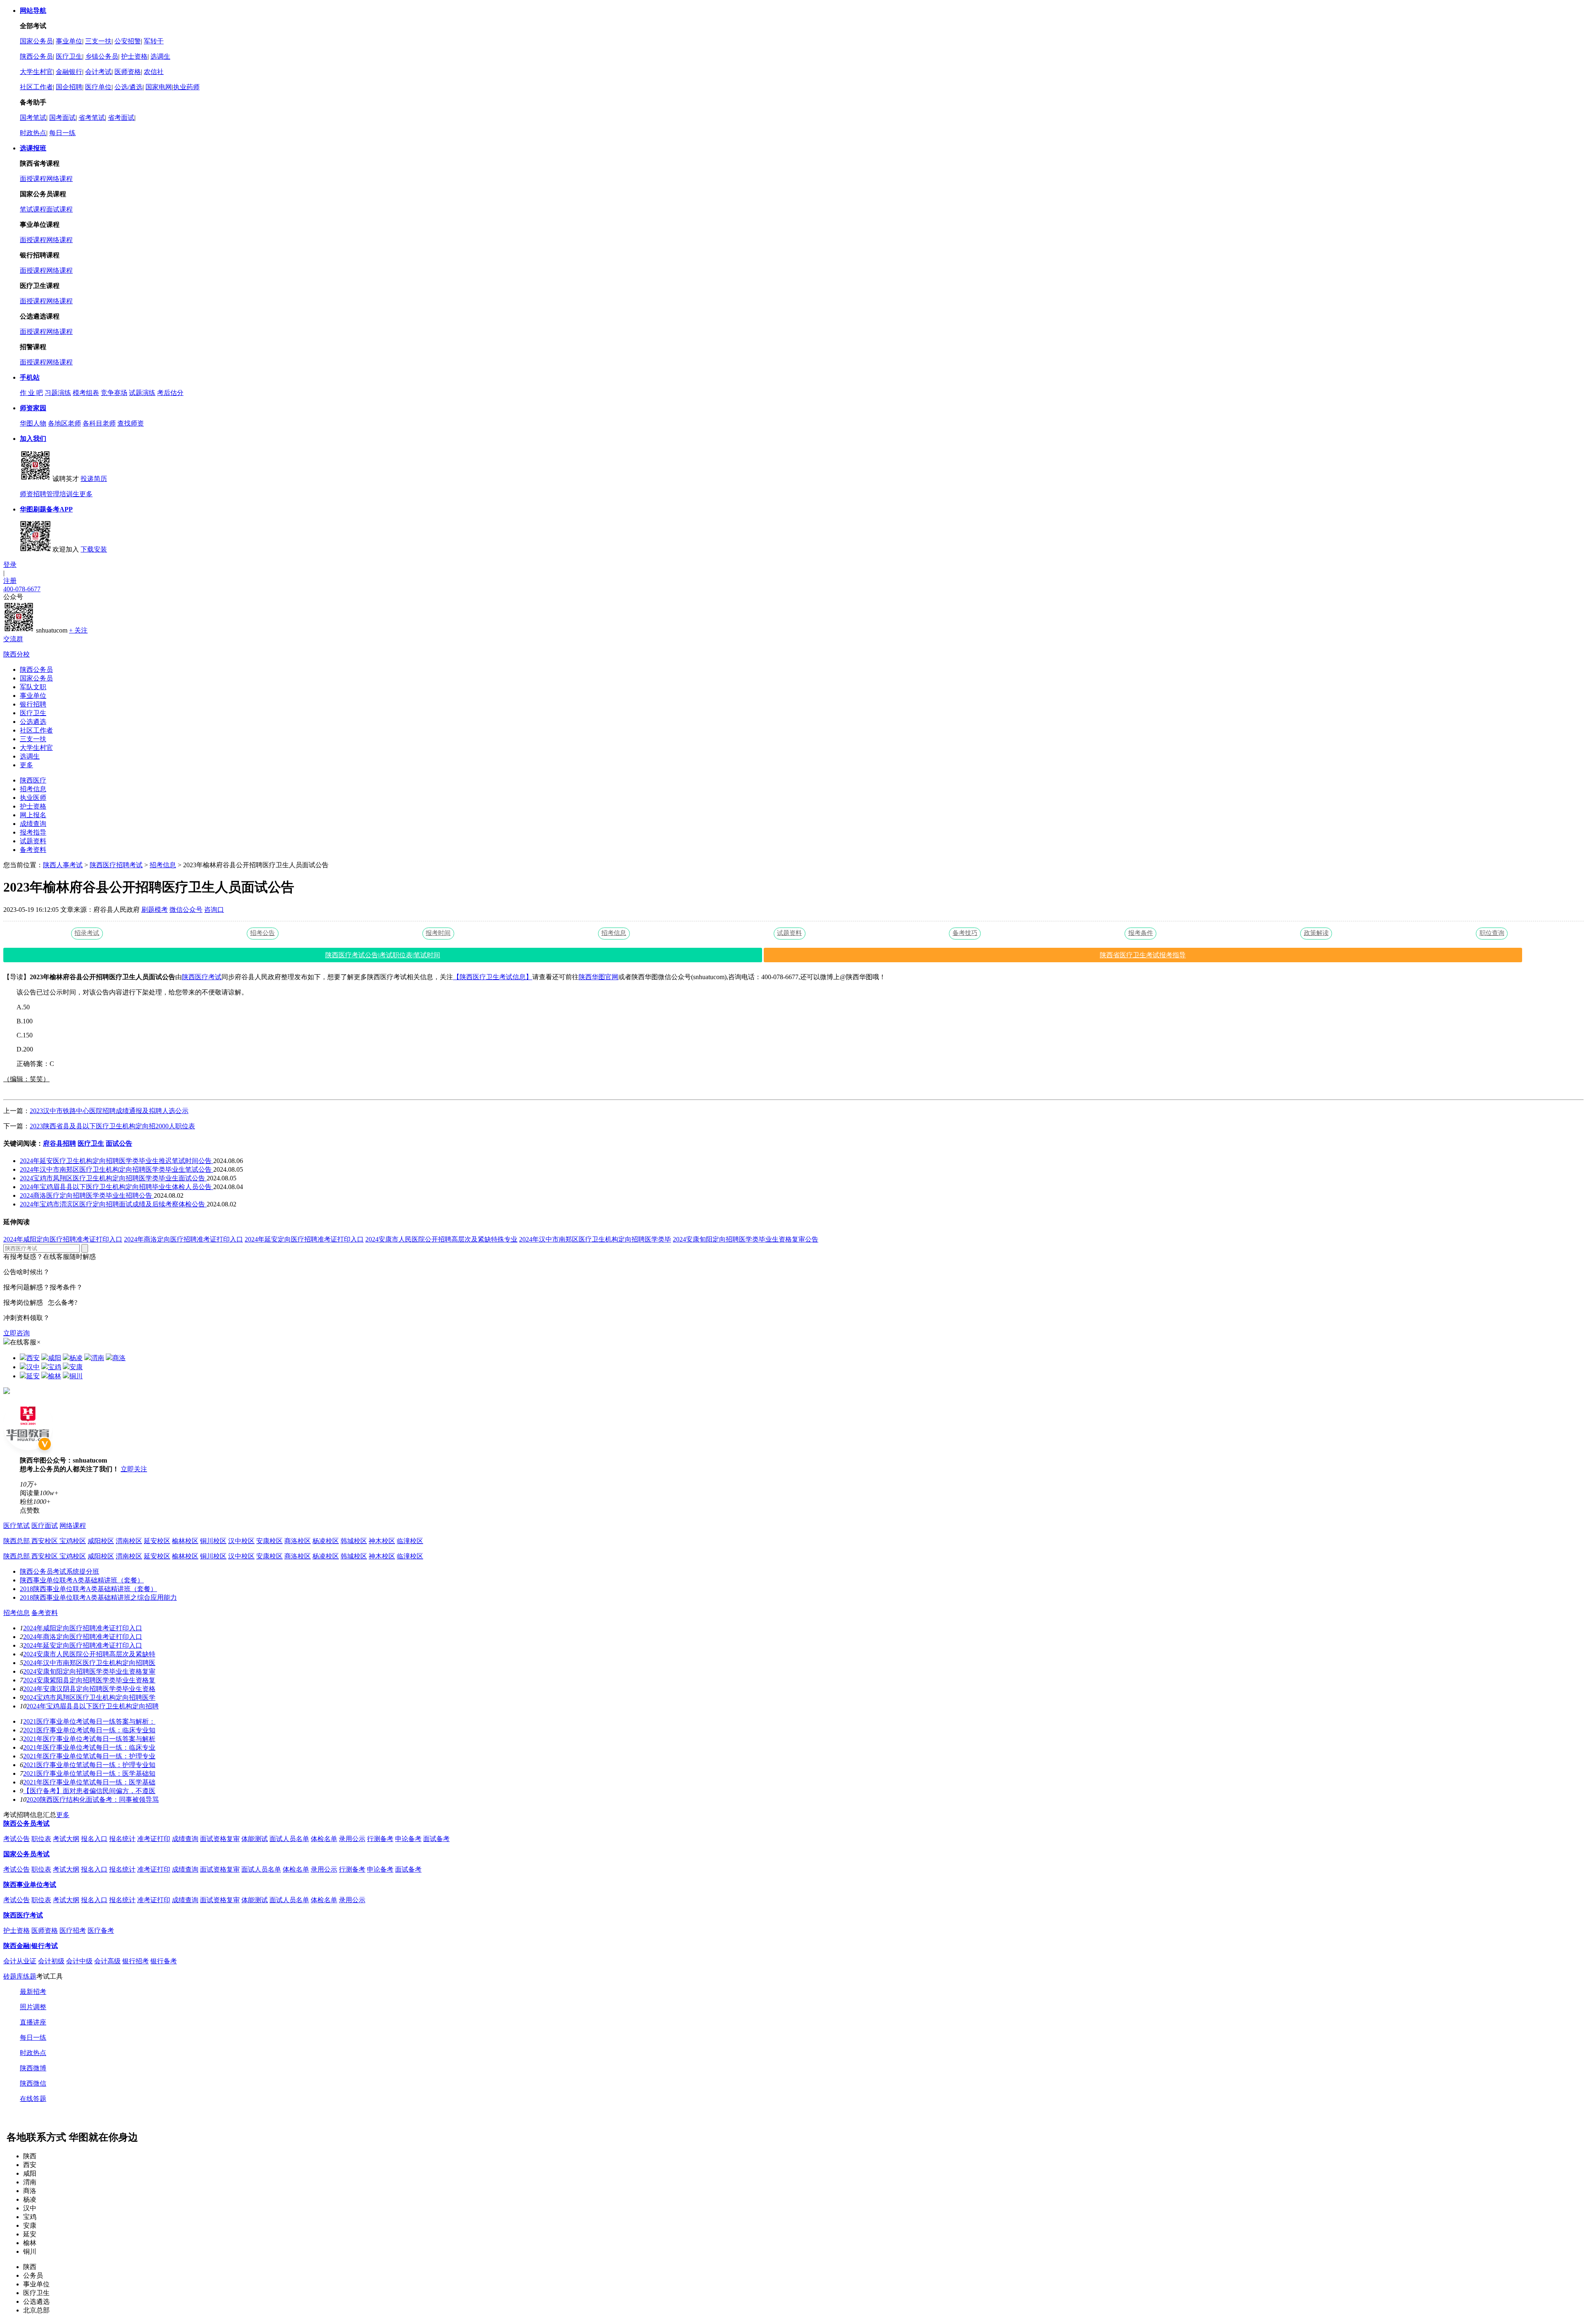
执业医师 (33, 798)
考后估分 (170, 393)
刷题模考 (155, 910)
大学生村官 (36, 72)
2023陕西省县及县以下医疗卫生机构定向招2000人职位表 (112, 1126)
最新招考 (33, 1992)
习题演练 (58, 393)
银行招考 (136, 1961)
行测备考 (380, 1839)
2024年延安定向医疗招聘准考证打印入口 (304, 1239)
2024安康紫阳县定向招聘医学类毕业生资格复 (89, 1680)
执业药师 (186, 87)
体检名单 (324, 1839)
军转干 (154, 41)
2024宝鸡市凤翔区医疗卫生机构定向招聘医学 (89, 1697)
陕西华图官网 (598, 977)
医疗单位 (98, 87)
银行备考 (164, 1961)
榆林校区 (185, 1541)
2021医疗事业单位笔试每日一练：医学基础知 (89, 1773)
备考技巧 (965, 933)
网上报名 (33, 815)
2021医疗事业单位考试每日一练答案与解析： (89, 1721)
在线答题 (33, 2099)
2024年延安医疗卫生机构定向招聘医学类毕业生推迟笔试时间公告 (117, 1161)
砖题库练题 (20, 1976)
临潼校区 (410, 1541)
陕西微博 (33, 2068)
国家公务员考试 (26, 1854)
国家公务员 (36, 41)
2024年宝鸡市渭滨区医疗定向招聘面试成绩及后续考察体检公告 (113, 1204)
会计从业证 (20, 1961)
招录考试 (87, 933)
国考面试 (62, 118)
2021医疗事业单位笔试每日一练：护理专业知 (89, 1765)
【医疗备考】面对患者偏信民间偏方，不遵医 (89, 1791)
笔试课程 (33, 209)
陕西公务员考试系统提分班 (60, 1571)
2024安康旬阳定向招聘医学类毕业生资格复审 (89, 1671)
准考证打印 (154, 1839)
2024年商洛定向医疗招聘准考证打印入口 (183, 1239)
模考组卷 (86, 393)
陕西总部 (17, 1541)
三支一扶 (98, 41)
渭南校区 (129, 1541)
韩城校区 (354, 1541)
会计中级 (79, 1961)
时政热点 (33, 133)
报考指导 (33, 832)
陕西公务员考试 (26, 1823)
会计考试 (98, 72)
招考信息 (33, 789)
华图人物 (33, 423)
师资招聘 (33, 494)
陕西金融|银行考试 (31, 1946)
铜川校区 (213, 1541)
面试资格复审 (220, 1839)
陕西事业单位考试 (30, 1885)
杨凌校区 (326, 1541)
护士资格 (134, 56)
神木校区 (382, 1541)
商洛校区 (298, 1541)
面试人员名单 (289, 1839)
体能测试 (255, 1839)
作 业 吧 (31, 393)
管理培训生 (63, 494)
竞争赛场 (114, 393)
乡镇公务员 (102, 56)
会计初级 (51, 1961)
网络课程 (60, 179)
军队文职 (33, 687)
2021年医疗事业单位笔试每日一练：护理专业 (89, 1756)
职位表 (41, 1839)
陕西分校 (17, 654)
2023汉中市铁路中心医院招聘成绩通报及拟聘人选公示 (109, 1111)
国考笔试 (33, 118)
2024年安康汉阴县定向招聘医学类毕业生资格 (89, 1689)
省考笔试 (92, 118)
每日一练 (62, 133)
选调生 (160, 56)
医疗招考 (73, 1930)
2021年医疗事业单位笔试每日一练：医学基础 (89, 1782)
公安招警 (128, 41)
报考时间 (438, 933)
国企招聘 (69, 87)
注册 (10, 581)
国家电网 (159, 87)
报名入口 (94, 1839)
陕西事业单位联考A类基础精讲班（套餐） (82, 1580)
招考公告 (262, 933)
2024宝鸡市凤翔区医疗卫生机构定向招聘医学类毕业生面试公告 (113, 1178)
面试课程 (60, 209)
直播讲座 (33, 2022)
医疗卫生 (69, 56)
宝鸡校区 (73, 1541)
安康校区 (269, 1541)
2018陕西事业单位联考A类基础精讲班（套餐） (88, 1589)
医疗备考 (101, 1930)
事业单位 (69, 41)
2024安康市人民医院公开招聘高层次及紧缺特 (89, 1654)
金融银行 (69, 72)
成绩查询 (33, 824)
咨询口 (214, 910)
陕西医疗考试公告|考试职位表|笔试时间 (383, 955)
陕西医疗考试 (202, 977)
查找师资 (131, 423)
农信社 (154, 72)
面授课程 (33, 179)
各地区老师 (64, 423)
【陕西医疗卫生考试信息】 (493, 977)
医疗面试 (45, 1526)
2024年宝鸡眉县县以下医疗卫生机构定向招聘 (93, 1706)
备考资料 (33, 850)
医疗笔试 (17, 1526)
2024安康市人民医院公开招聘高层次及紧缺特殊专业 (441, 1239)
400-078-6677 (22, 589)
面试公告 (119, 1143)
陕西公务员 (36, 56)
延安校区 (157, 1541)
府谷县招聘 (60, 1143)
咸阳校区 (101, 1541)
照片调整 (33, 2007)
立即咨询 (17, 1333)
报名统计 (122, 1839)
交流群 (13, 639)
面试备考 (436, 1839)
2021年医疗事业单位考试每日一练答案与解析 (89, 1739)
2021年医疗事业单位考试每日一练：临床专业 (89, 1747)
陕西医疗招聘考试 (116, 865)
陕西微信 (33, 2083)
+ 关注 (78, 630)
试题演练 (142, 393)
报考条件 (1141, 933)
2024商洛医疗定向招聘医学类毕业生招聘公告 (87, 1195)
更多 (86, 494)
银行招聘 (33, 704)
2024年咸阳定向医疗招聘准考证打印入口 (63, 1239)
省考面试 (121, 118)
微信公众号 (186, 910)
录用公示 (352, 1839)
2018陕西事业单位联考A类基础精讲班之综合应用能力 (98, 1597)
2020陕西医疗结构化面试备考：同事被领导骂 (93, 1799)
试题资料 (33, 841)
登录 (10, 565)
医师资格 (128, 72)
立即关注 (134, 1469)
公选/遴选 (129, 87)
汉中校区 (241, 1541)
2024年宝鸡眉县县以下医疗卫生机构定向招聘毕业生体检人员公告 (117, 1187)
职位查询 (1492, 933)
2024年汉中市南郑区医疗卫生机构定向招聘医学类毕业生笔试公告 (117, 1169)
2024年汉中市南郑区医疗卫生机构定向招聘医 (89, 1663)
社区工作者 (36, 87)
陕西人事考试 (63, 865)
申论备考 (408, 1839)
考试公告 (17, 1839)
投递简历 (94, 479)
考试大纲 (66, 1839)
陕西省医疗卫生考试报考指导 (1143, 955)
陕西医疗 (33, 780)
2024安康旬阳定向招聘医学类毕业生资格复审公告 (746, 1239)
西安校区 (45, 1541)
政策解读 (1316, 933)
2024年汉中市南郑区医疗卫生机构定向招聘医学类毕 (595, 1239)
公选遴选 (33, 722)
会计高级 (107, 1961)
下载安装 (94, 549)
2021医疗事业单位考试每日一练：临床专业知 (89, 1730)
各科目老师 (99, 423)
